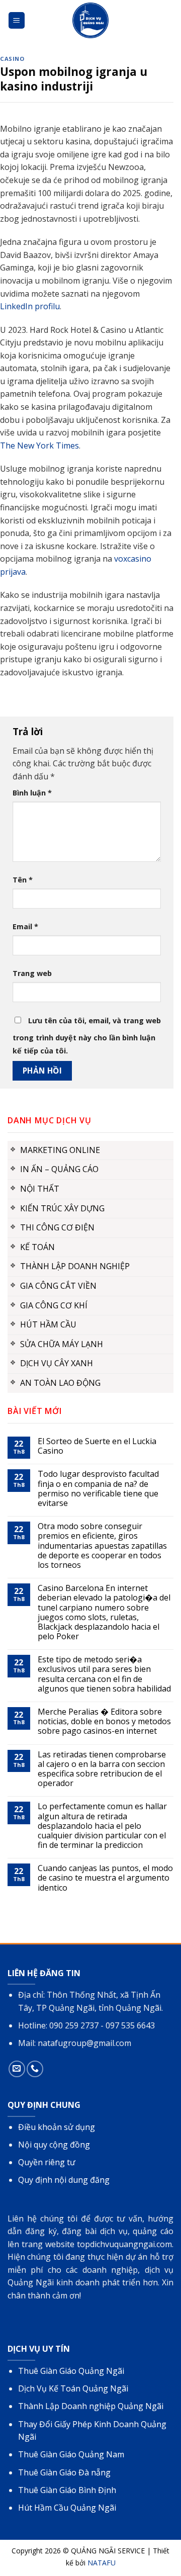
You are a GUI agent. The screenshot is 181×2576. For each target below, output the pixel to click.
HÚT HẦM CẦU (48, 1324)
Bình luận (32, 793)
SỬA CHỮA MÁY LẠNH (62, 1344)
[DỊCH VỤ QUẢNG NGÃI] (90, 20)
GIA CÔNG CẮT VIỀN (58, 1286)
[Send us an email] (17, 2069)
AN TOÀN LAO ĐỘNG (60, 1383)
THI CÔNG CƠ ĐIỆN (57, 1227)
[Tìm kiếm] (167, 20)
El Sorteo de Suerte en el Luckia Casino (97, 1446)
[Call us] (35, 2069)
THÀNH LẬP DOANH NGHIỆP (75, 1266)
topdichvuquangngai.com (124, 2244)
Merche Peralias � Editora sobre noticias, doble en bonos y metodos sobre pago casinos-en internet (104, 1722)
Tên (23, 880)
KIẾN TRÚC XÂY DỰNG (62, 1208)
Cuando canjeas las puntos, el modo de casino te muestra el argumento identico (105, 1878)
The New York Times (39, 446)
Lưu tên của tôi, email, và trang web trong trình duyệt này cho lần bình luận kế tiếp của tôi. (87, 1036)
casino (12, 59)
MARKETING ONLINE (60, 1150)
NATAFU (102, 2563)
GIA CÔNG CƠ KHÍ (54, 1305)
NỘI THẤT (40, 1189)
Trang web (32, 973)
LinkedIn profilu (30, 306)
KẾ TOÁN (37, 1247)
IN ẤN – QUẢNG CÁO (59, 1169)
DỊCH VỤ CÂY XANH (57, 1363)
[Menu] (17, 20)
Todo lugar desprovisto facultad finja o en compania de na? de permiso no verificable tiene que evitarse (98, 1489)
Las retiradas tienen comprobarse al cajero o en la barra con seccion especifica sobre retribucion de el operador (102, 1769)
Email (25, 926)
